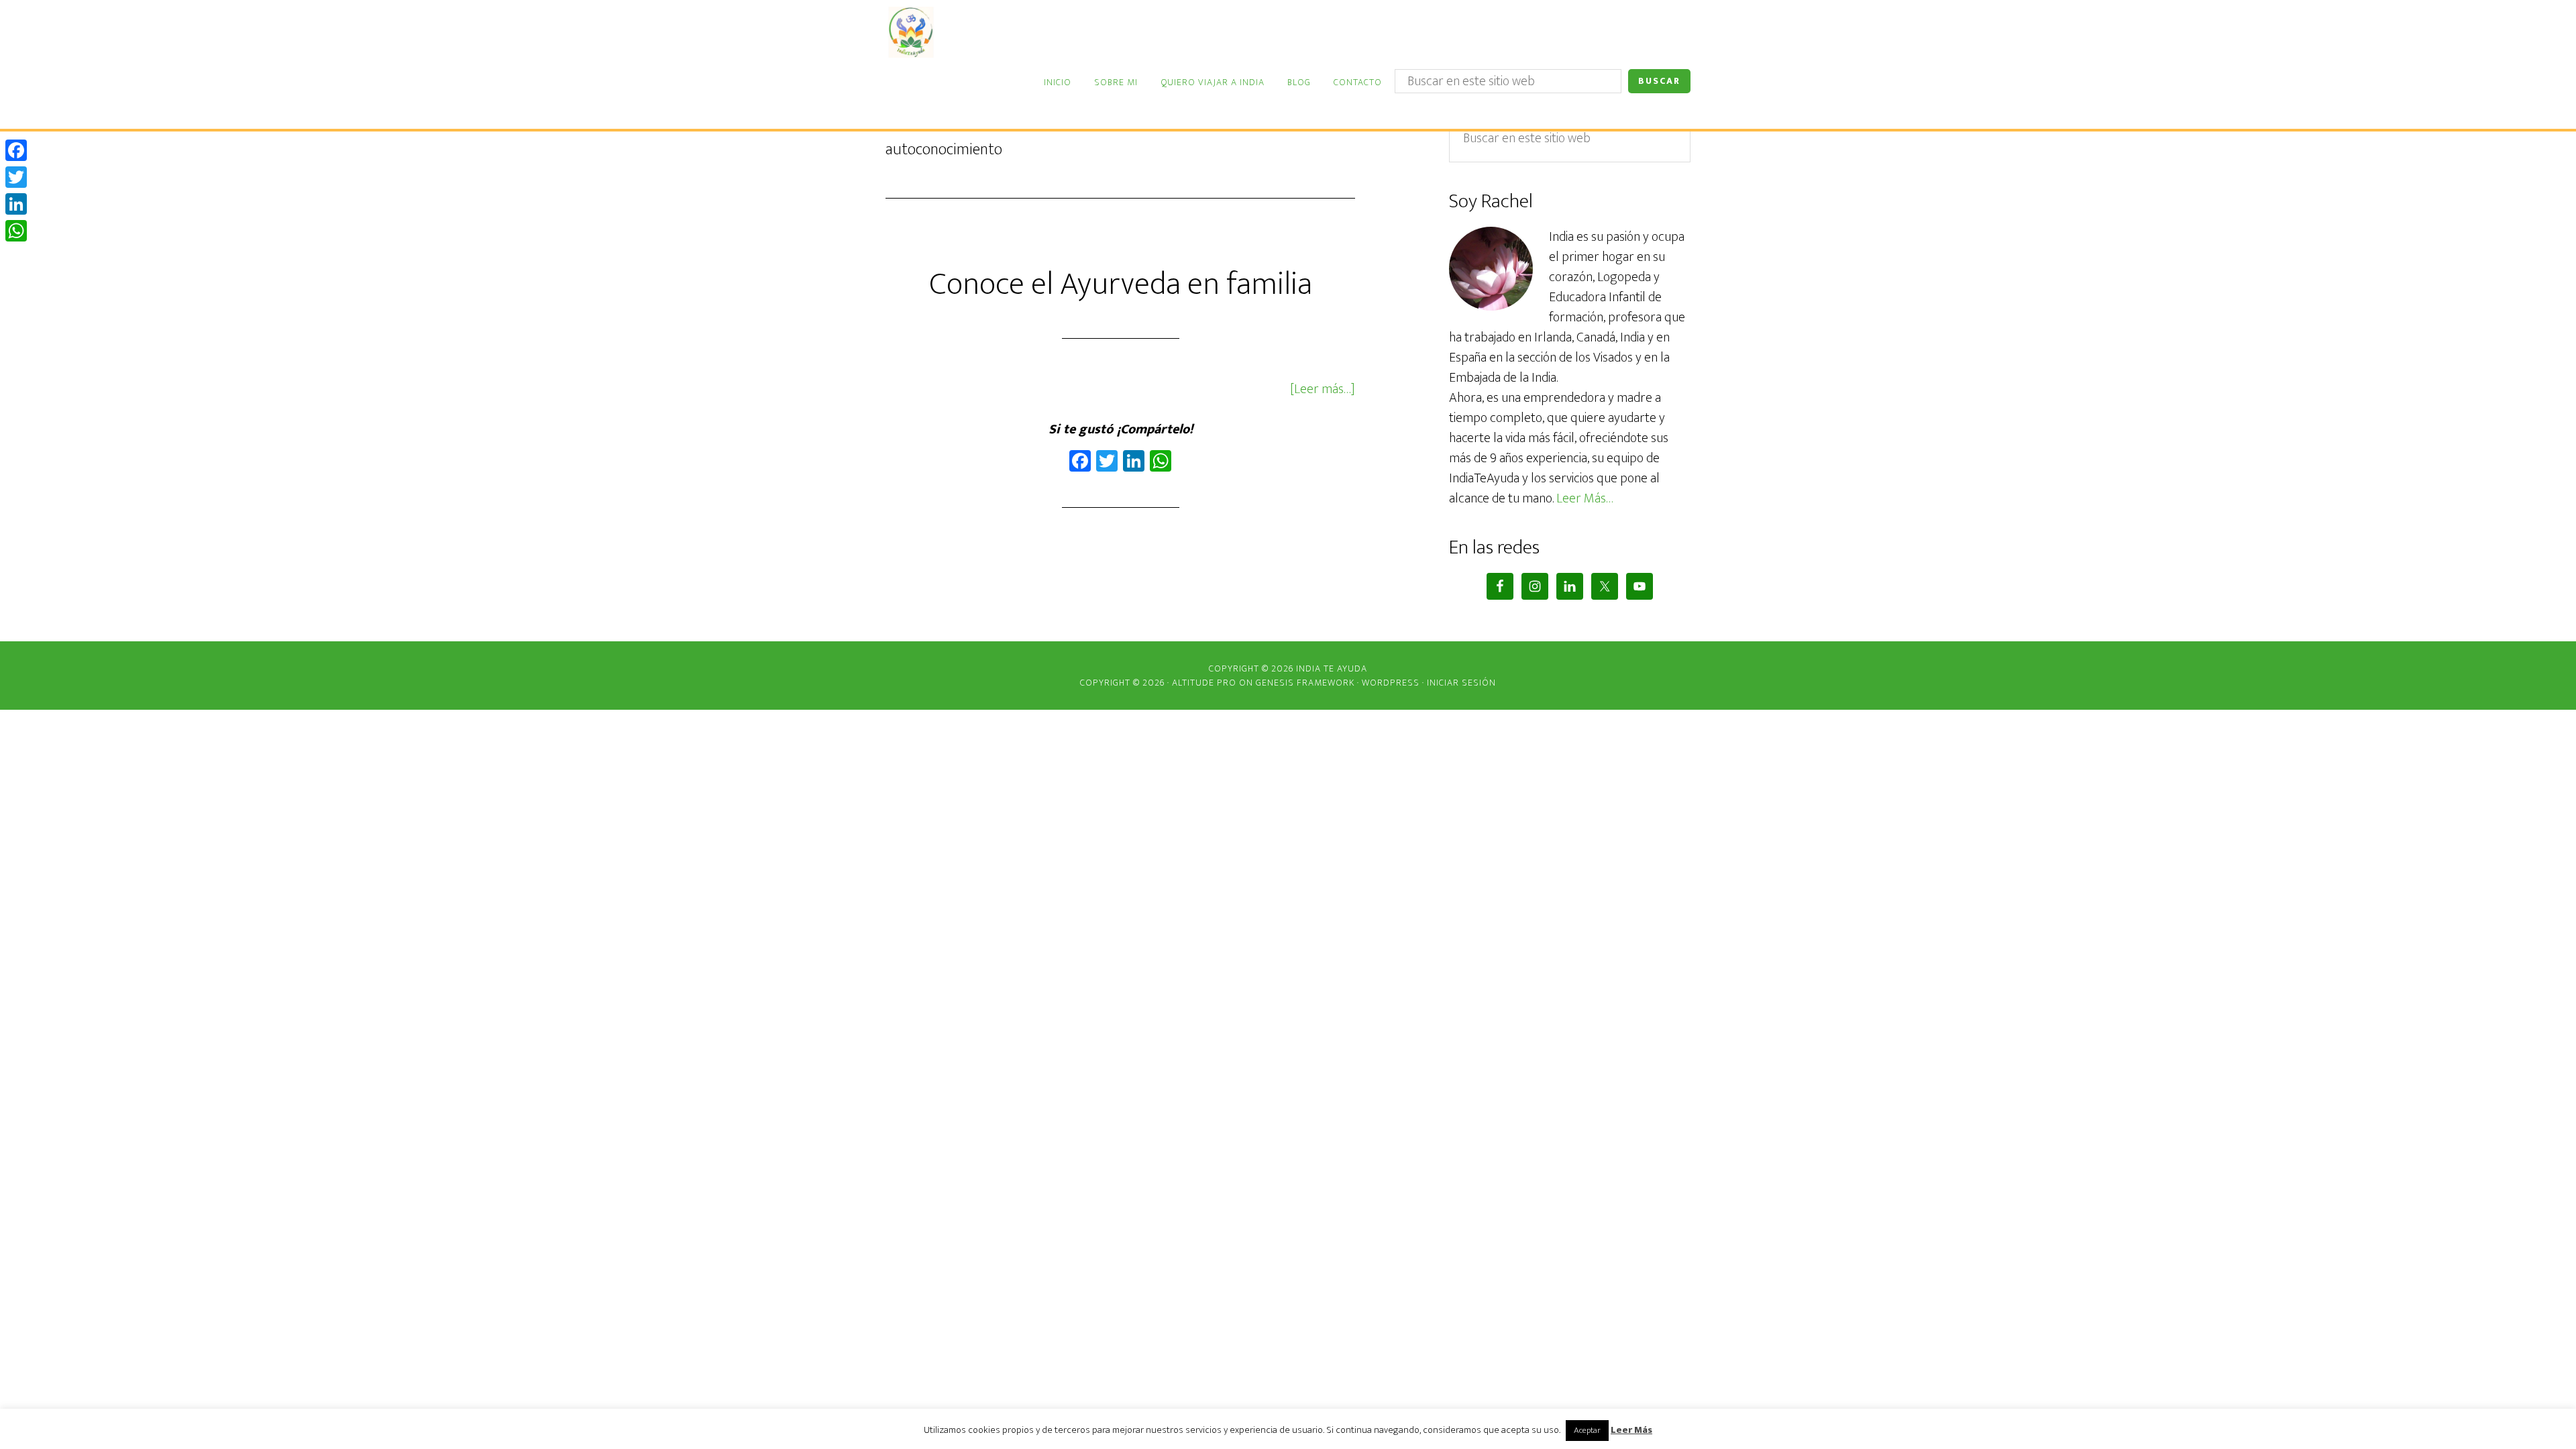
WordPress (1391, 683)
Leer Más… (1585, 498)
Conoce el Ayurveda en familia (1121, 284)
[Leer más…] (1323, 389)
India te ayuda (969, 32)
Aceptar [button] (1587, 1430)
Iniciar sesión (1461, 683)
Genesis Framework (1305, 683)
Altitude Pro (1204, 683)
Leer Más (1631, 1431)
